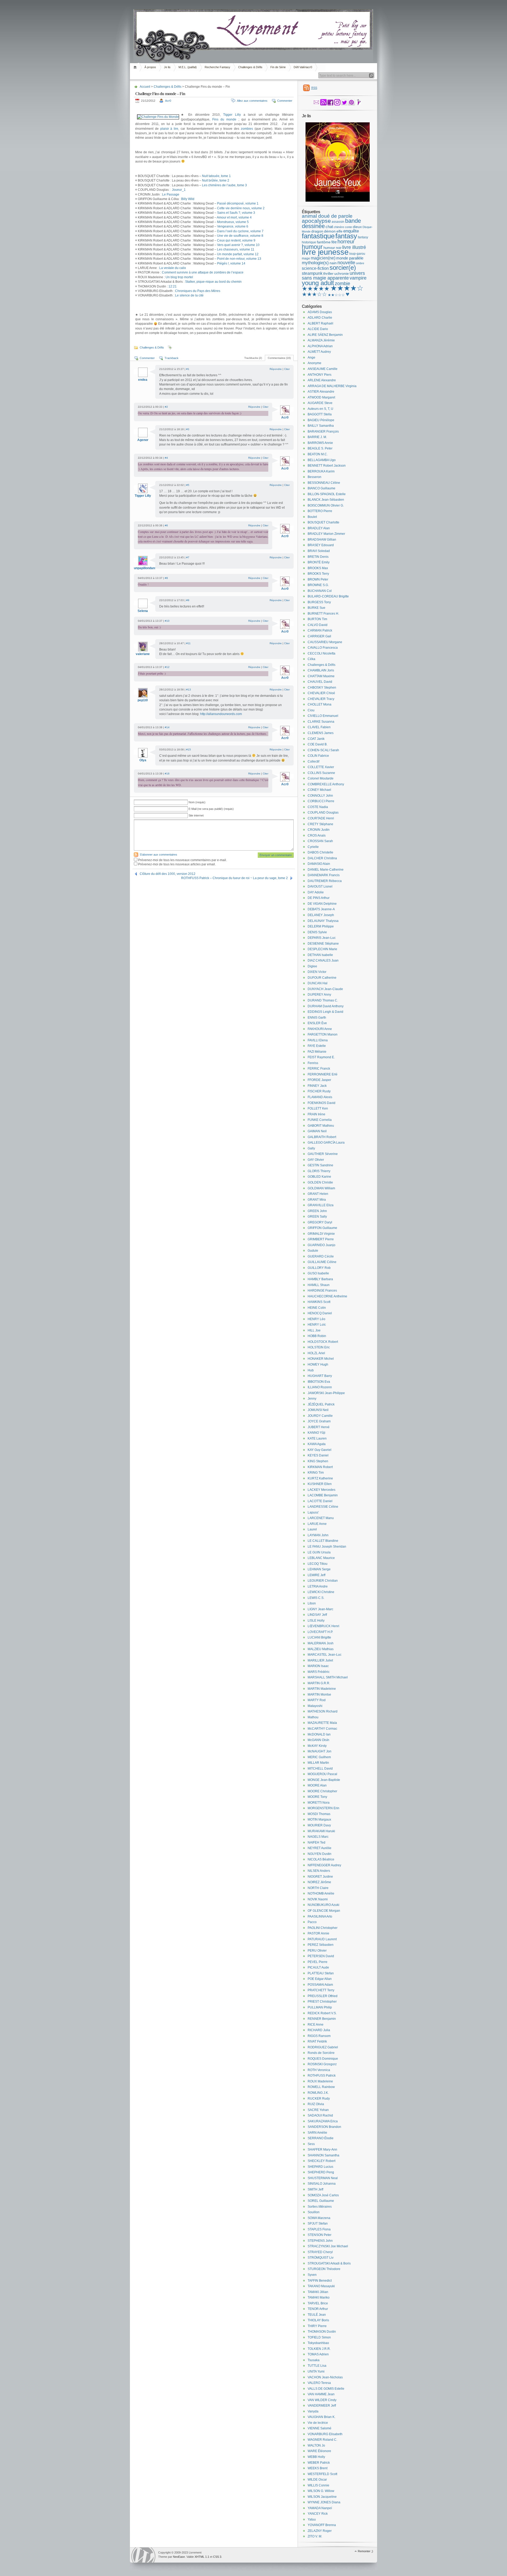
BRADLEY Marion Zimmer (326, 534)
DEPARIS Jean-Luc (322, 938)
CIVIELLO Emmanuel (323, 716)
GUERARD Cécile (321, 1256)
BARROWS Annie (320, 443)
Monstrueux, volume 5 (233, 222)
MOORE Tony (317, 1797)
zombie (342, 284)
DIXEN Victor (317, 972)
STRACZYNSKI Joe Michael (328, 2246)
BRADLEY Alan (319, 528)
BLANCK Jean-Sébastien (326, 500)
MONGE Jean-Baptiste (324, 1780)
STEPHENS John (320, 2241)
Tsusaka (314, 2360)
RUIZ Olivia (316, 2104)
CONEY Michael (319, 790)
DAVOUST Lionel (320, 886)
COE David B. (318, 744)
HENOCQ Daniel (320, 1313)
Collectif (313, 762)
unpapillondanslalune (150, 568)
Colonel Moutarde (321, 778)
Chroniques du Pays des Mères (198, 291)
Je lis (167, 67)
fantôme (324, 242)
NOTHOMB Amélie (321, 1893)
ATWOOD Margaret (321, 397)
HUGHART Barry (320, 1376)
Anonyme (314, 363)
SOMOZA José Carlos (323, 2195)
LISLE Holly (316, 1621)
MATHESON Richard (323, 1711)
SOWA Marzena (319, 2218)
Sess (311, 2144)
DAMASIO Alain (319, 864)
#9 (188, 600)
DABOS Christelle (320, 852)
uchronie (342, 273)
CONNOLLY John (320, 796)
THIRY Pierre (317, 2326)
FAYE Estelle (317, 1046)
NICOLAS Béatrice (321, 1859)
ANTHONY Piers (320, 375)
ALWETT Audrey (319, 352)
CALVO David (318, 625)
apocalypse (316, 221)
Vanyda (313, 2411)
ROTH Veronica (319, 2070)
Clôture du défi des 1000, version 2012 (168, 874)
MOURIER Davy (319, 1825)
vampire (358, 278)
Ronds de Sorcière (321, 2053)
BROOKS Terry (318, 574)
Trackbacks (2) (253, 358)
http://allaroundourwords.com (221, 714)
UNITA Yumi (316, 2371)
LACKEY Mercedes (321, 1490)
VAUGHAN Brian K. (321, 2417)
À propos (150, 67)
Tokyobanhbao (318, 2343)
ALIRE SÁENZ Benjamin (325, 335)
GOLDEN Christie (320, 1182)
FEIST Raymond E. (321, 1057)
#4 (166, 458)
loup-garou (357, 254)
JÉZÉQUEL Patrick (321, 1404)
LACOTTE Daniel (320, 1501)
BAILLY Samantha (321, 426)
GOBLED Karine (319, 1177)
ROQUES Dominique (323, 2059)
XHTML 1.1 (202, 2557)
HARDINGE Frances (322, 1291)
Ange (311, 358)
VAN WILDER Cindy (322, 2400)
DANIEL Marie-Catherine (326, 870)
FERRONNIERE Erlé (323, 1074)
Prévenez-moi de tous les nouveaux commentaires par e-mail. (182, 860)
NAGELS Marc (318, 1837)
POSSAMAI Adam (320, 1985)
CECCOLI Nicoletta (321, 653)
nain (333, 263)
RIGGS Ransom (319, 2036)
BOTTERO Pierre (320, 511)
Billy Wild (188, 199)
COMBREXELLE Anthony (326, 784)
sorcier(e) (343, 268)
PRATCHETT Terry (321, 1990)
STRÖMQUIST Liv (321, 2258)
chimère (339, 227)
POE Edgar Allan (320, 1979)
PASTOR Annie (318, 1933)
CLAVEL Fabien (319, 727)
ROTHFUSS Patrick (322, 2076)
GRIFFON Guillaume (322, 1228)
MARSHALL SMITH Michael (328, 1677)
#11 (188, 643)
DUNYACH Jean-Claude (325, 989)
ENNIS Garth (317, 1018)
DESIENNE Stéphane (323, 944)
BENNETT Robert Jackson (327, 466)
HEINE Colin (317, 1308)
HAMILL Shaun (319, 1285)
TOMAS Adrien (318, 2354)
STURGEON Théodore (324, 2269)
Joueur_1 (179, 190)
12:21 (173, 286)
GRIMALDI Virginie (321, 1234)
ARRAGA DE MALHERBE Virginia (332, 386)
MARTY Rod (317, 1700)
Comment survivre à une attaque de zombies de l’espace (203, 272)
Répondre (276, 369)
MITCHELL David (320, 1769)
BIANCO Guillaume (321, 488)
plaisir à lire (169, 129)
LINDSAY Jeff (317, 1615)
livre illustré (354, 247)
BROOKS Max (318, 568)
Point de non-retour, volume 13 (239, 259)
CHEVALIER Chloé (321, 693)
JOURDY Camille (320, 1416)
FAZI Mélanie (317, 1052)
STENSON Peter (320, 2235)
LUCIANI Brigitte (319, 1637)
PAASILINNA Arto (320, 1916)
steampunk (312, 273)
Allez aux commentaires (252, 101)
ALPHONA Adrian (320, 346)
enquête (351, 231)
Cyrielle (313, 847)
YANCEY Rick (318, 2514)
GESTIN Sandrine (320, 1165)
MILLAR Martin (318, 1763)
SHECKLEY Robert (321, 2161)
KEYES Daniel (318, 1455)
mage (306, 258)
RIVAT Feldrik (317, 2041)
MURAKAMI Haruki (321, 1831)
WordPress (143, 2555)
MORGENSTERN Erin (323, 1808)
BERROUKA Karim (321, 471)
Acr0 (168, 101)
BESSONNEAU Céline (324, 483)
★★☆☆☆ (336, 295)
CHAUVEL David (320, 682)
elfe (339, 231)
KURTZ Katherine (320, 1478)
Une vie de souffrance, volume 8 (240, 236)
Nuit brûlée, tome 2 (216, 180)
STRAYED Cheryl (320, 2252)
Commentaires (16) (279, 358)
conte (348, 227)
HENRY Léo (316, 1319)
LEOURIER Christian (323, 1581)
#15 (189, 749)
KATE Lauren (317, 1438)
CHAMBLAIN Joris (321, 670)
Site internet (196, 815)
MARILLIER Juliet (320, 1660)
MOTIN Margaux (319, 1820)
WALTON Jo (316, 2445)
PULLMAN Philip (320, 2007)
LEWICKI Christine (321, 1592)
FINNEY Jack (317, 1086)
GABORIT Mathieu (321, 1126)
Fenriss (313, 1063)
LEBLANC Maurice (321, 1558)
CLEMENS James (321, 733)
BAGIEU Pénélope (321, 420)
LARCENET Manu (321, 1518)
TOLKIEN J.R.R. (319, 2349)
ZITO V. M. (315, 2536)
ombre (360, 263)
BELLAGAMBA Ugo (322, 460)
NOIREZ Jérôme (319, 1882)
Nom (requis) (197, 802)
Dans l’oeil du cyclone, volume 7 (240, 231)
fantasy (346, 236)
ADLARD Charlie (320, 318)
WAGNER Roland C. (322, 2440)
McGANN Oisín (318, 1740)
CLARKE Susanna (321, 722)
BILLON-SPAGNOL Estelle (327, 494)
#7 (188, 557)
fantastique (318, 236)
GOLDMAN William (321, 1188)
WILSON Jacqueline (322, 2497)
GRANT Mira (317, 1200)
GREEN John (317, 1211)
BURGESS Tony (319, 602)
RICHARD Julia (319, 2030)
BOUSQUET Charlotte (323, 522)
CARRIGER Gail (319, 636)
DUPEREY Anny (319, 995)
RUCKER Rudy (319, 2099)
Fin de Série (278, 67)
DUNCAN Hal (318, 983)
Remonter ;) (365, 2551)
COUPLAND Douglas (323, 813)
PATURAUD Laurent (322, 1939)
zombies (247, 129)
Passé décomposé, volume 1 (238, 203)
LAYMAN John (318, 1535)
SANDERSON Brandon (324, 2127)
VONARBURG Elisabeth (325, 2434)
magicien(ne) (323, 258)
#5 (188, 485)
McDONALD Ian (319, 1734)
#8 (166, 578)
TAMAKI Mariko (319, 2297)
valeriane (143, 654)
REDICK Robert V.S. (322, 2013)
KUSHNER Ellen (320, 1484)
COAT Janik (316, 739)
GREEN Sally (317, 1217)
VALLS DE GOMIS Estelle (326, 2389)
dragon (317, 231)
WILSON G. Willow (321, 2491)
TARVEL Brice (318, 2303)
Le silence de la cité (189, 295)
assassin (338, 222)
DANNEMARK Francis (324, 875)
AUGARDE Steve (320, 403)
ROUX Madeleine (320, 2081)
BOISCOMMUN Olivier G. (326, 505)
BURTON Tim (317, 619)
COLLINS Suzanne (321, 773)
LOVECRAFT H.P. (320, 1632)
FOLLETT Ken (318, 1108)
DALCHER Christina (322, 858)
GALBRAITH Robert (322, 1137)
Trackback (172, 358)
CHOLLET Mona (320, 704)
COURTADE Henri (321, 818)
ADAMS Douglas (320, 312)
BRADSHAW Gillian (322, 540)
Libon (312, 1603)
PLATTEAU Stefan (321, 1973)
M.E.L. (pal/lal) (188, 67)
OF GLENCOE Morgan (324, 1911)
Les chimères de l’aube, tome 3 (224, 185)
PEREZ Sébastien (321, 1945)
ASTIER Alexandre (321, 392)
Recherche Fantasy (217, 67)
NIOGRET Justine (320, 1877)
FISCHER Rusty (319, 1091)
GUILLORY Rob (319, 1268)
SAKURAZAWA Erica (323, 2121)
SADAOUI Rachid (320, 2115)
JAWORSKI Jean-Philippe (326, 1393)
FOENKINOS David (321, 1103)
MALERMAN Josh (321, 1643)
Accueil (136, 67)
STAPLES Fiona (319, 2229)
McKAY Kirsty (317, 1746)
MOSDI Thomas (319, 1814)
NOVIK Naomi (318, 1899)
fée (334, 242)
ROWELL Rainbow (321, 2087)
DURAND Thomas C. (323, 1000)
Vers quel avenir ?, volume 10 (238, 245)
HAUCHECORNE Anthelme (327, 1296)
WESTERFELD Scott (322, 2474)
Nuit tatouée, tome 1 (216, 176)
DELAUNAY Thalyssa (323, 921)
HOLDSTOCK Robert (323, 1342)
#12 (167, 667)
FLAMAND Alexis (320, 1097)
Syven (312, 2275)
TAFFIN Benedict (320, 2281)
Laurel (312, 1529)
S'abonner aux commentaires (158, 855)
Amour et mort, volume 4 (234, 217)
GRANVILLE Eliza (321, 1205)
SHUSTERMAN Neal (323, 2178)
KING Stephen (318, 1461)
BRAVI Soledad (319, 551)
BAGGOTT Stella (320, 414)
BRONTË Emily (319, 562)
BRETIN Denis (318, 557)
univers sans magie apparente (333, 276)
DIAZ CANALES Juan (323, 960)
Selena (143, 611)
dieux (357, 227)
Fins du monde (224, 119)
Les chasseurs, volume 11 (236, 249)
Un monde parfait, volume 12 (238, 254)
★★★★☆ (347, 288)
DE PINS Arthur (319, 898)
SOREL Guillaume (321, 2201)
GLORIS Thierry (319, 1171)
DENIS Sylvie (317, 932)
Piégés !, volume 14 (231, 263)
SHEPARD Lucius (320, 2167)
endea (143, 380)
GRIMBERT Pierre (321, 1239)
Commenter (285, 101)
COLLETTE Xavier (321, 767)
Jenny (312, 1399)
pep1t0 (143, 700)
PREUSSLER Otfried (323, 1996)
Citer (287, 369)
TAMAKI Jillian (318, 2292)
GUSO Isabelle (318, 1273)
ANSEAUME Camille (323, 369)
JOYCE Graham (319, 1421)
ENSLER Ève (317, 1023)
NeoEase (179, 2557)
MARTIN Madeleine (322, 1689)
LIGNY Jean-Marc (320, 1609)
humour (312, 247)
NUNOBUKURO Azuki (323, 1905)
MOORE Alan (317, 1785)
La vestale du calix (173, 268)
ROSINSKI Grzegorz (322, 2064)
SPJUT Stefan (318, 2224)
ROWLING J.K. (318, 2093)
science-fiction (315, 268)
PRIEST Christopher (322, 2002)
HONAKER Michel (321, 1359)
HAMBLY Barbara (320, 1279)
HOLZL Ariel (316, 1353)
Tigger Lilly (232, 115)
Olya (143, 760)
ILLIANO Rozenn (320, 1387)
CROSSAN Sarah (320, 841)
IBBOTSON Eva (319, 1382)
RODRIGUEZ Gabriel (323, 2047)
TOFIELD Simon (319, 2337)
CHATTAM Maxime (321, 676)
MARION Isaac (318, 1666)
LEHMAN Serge (319, 1569)
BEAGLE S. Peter (320, 448)
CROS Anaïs (317, 836)
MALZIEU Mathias (321, 1649)
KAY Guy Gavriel (320, 1450)
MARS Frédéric (319, 1672)
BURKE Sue (316, 608)
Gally (311, 1148)
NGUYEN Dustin (320, 1854)
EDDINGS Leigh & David (325, 1012)
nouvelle (346, 263)
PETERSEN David (321, 1956)
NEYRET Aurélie (320, 1848)
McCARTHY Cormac (322, 1729)
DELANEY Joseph (321, 915)
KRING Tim (316, 1473)
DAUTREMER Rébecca (325, 881)
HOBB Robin (317, 1336)
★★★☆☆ (314, 294)
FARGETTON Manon (323, 1034)
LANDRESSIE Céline (323, 1507)
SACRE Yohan (318, 2110)
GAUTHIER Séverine (323, 1154)
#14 (167, 727)
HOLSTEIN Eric (319, 1347)
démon (330, 231)
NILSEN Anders (319, 1871)
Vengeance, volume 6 (233, 226)
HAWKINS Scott (319, 1302)
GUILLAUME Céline (322, 1262)
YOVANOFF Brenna (322, 2525)
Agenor (143, 440)
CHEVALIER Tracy (321, 699)
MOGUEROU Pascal (322, 1774)
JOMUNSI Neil (318, 1410)
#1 (188, 369)
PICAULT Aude (318, 1967)
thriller (328, 273)
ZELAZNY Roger (320, 2531)
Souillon (314, 2212)
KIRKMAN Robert (320, 1467)
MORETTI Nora (319, 1803)
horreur (346, 242)
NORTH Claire (318, 1888)
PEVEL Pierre (318, 1962)
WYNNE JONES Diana (324, 2502)
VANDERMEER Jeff (322, 2406)
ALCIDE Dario (318, 329)
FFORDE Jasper (319, 1080)
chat (329, 227)
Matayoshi (315, 1706)
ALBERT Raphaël (320, 323)
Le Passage (171, 194)
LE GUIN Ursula (319, 1552)
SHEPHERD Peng (321, 2172)
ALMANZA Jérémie (321, 340)
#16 (167, 774)
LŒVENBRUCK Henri (323, 1626)
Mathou (313, 1717)
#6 (166, 525)
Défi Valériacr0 (303, 67)
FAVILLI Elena (318, 1040)
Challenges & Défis (250, 67)
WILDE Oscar (317, 2480)
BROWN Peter (318, 579)
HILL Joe (314, 1330)
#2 (166, 407)
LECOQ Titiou (318, 1564)
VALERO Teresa (319, 2383)
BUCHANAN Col (320, 591)
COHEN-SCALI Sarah (323, 750)
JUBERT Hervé (319, 1427)
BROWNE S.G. (318, 585)
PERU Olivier (317, 1951)
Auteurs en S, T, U (320, 409)
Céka (311, 659)
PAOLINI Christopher (323, 1928)
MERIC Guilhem (319, 1757)
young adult (318, 283)
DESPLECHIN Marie (322, 949)
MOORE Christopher (322, 1791)
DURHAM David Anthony (326, 1006)
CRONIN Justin (319, 830)
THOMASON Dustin (322, 2332)
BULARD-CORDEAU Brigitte (328, 596)
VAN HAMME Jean (321, 2394)
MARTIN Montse (319, 1695)
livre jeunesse (325, 252)
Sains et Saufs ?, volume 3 (236, 213)
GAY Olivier (316, 1160)
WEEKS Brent (318, 2468)
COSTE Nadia (318, 807)
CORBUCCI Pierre (321, 801)
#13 (189, 690)
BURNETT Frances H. (323, 614)
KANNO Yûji (316, 1433)
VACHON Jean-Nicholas (325, 2377)
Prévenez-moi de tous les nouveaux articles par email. (177, 864)
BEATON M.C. (318, 454)
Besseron (314, 477)
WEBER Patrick (319, 2463)
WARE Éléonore (319, 2451)
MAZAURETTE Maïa (322, 1723)
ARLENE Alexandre (322, 380)
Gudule (313, 1251)
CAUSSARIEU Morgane (325, 642)
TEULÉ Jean (317, 2315)
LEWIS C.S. (316, 1598)
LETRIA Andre (318, 1586)
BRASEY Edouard (321, 545)
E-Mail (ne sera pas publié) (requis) (211, 809)
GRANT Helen (318, 1194)
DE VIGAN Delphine (322, 904)
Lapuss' (313, 1512)
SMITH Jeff (315, 2189)
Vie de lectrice (318, 2423)
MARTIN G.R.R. (319, 1683)
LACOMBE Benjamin (323, 1495)
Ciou (311, 710)
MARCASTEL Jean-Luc (325, 1655)
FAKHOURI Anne (320, 1029)
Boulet (312, 517)
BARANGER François (323, 431)
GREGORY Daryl (320, 1222)
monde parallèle (350, 258)
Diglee (312, 966)
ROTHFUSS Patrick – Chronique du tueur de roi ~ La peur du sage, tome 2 (234, 878)
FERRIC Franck (319, 1069)
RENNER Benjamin (322, 2019)
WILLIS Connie (318, 2485)
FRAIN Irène (316, 1114)
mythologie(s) (315, 263)
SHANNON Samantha (323, 2155)
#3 (188, 429)
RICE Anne (316, 2025)
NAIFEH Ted (316, 1842)
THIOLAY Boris (318, 2320)
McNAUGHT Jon (320, 1751)
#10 (167, 621)
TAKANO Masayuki (321, 2286)
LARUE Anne (317, 1524)
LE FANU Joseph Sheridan (327, 1547)
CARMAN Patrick (320, 630)
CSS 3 (217, 2557)
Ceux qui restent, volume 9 (236, 240)
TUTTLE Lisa (317, 2366)
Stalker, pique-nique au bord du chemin (213, 282)
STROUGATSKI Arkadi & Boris (329, 2263)
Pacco (312, 1922)
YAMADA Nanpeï (320, 2508)
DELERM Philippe (321, 926)
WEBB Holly (316, 2457)
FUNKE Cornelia (320, 1120)
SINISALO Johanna (322, 2184)
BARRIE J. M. (317, 437)
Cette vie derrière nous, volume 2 (241, 208)
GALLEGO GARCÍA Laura (326, 1143)
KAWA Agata (317, 1444)
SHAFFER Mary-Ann (322, 2150)
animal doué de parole (327, 216)
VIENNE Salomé (320, 2428)
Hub (311, 1370)
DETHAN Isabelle (320, 955)
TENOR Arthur (318, 2309)
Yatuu (312, 2519)
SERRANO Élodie (321, 2138)
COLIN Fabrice (318, 756)
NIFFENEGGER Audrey (324, 1865)
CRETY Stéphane (320, 824)
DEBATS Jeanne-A (321, 909)
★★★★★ (316, 289)
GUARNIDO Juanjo (321, 1245)
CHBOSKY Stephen (322, 688)
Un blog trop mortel (179, 277)
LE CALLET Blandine (323, 1541)
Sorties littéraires (320, 2207)
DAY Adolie (316, 892)
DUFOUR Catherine (322, 978)
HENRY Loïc (317, 1325)
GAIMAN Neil (317, 1131)
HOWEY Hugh (318, 1364)
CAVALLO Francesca (323, 648)
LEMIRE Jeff (316, 1575)
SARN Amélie (317, 2133)
